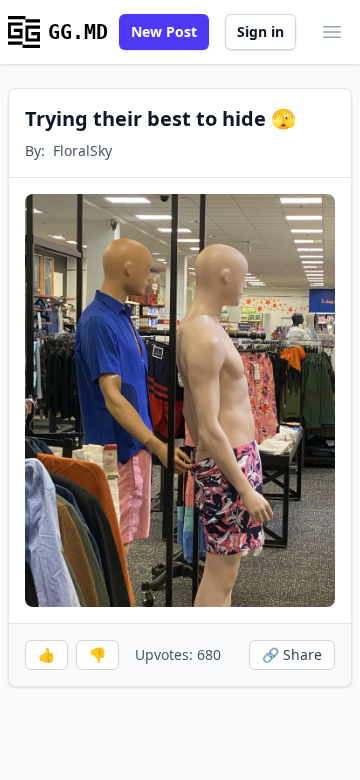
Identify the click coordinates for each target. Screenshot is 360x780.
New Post (164, 31)
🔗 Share (292, 654)
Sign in (260, 31)
